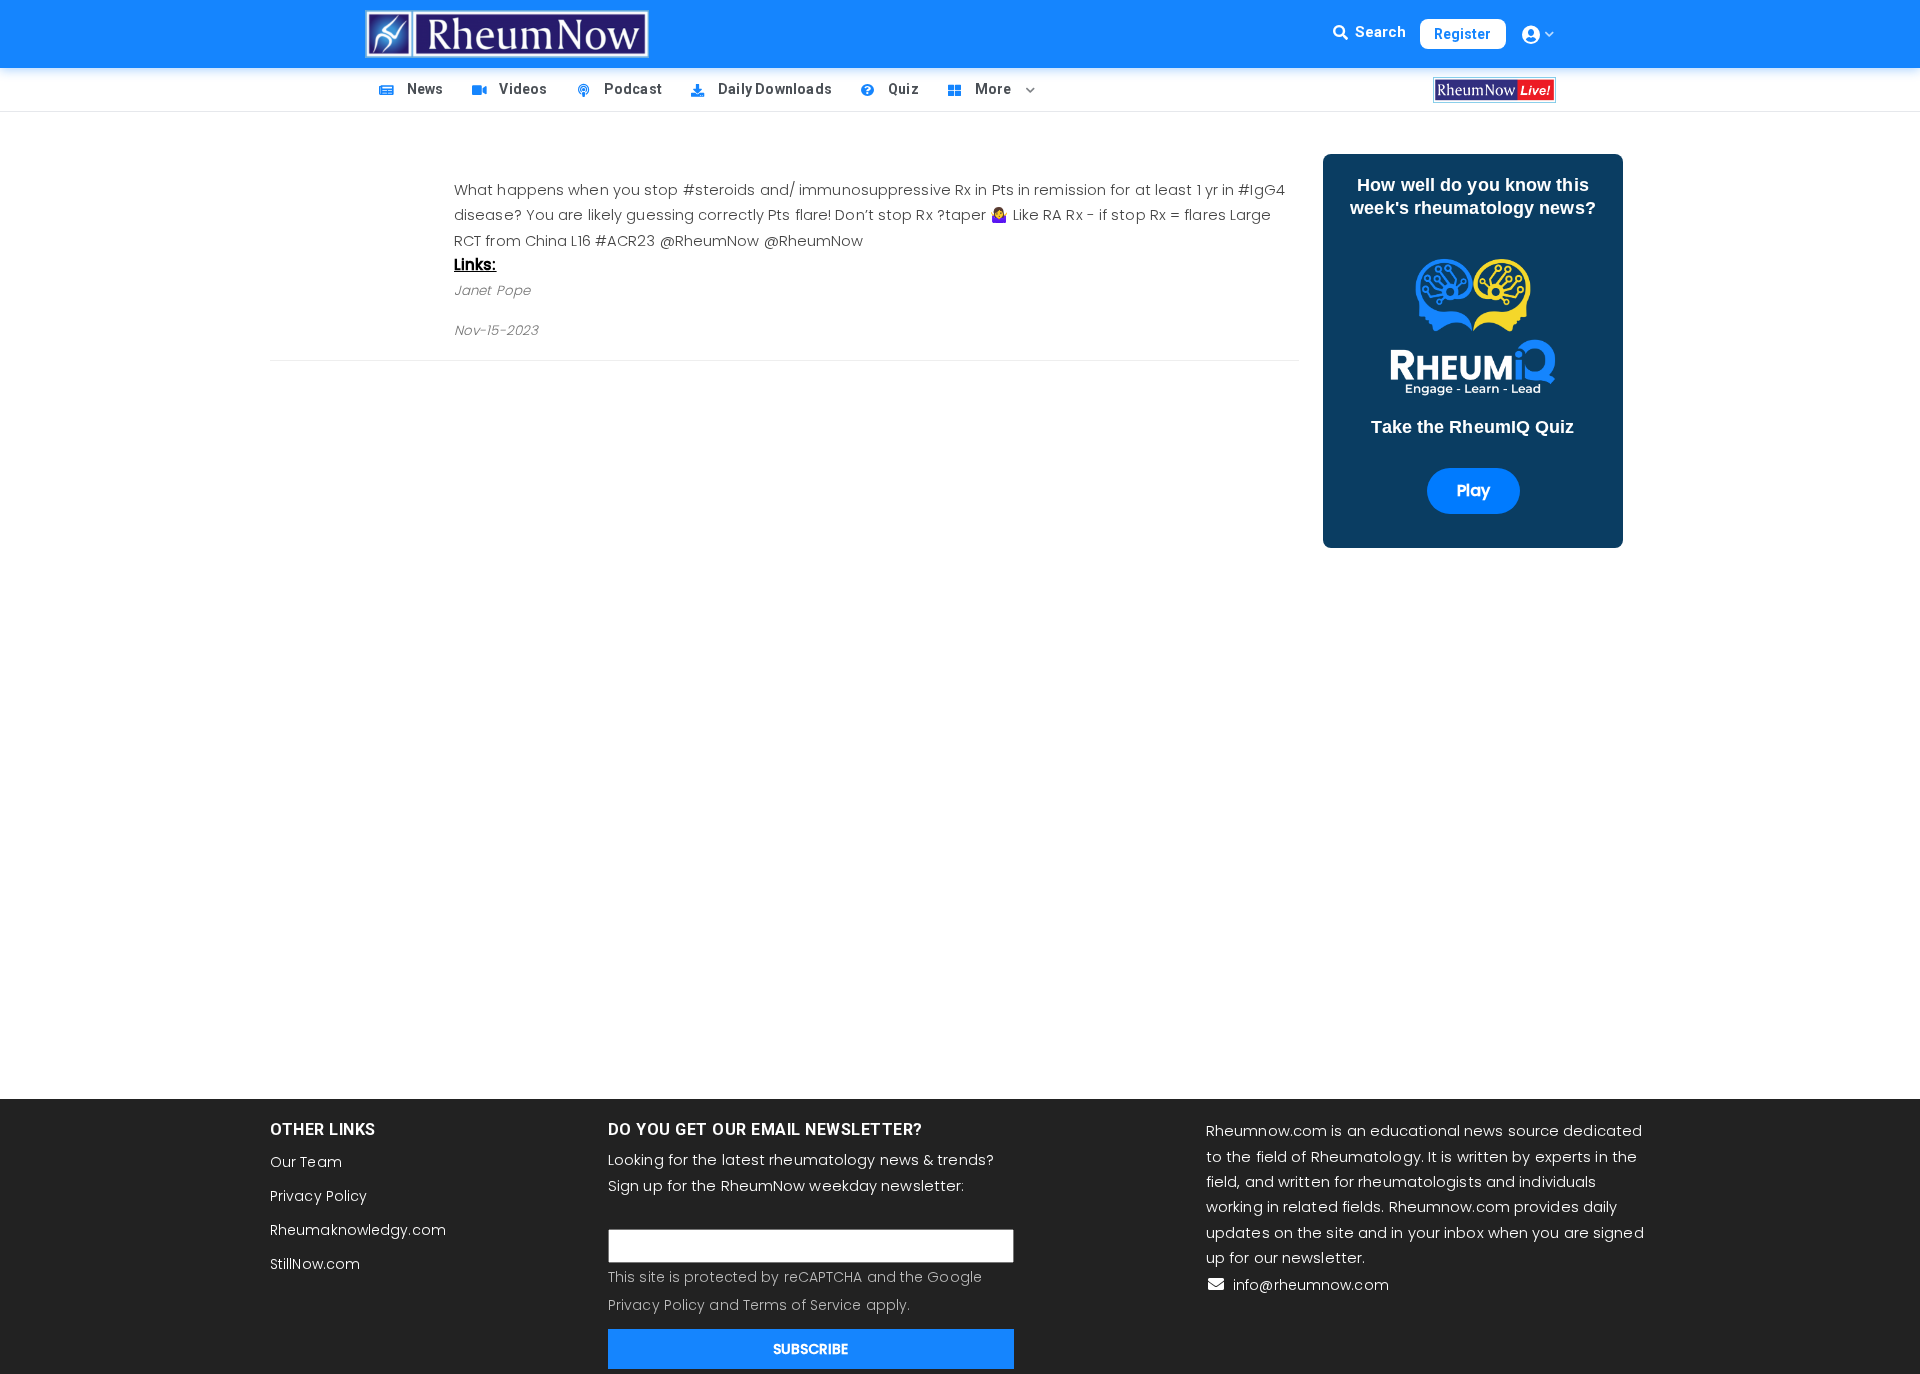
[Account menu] (1538, 34)
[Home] (507, 34)
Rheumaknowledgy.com (358, 1230)
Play (1473, 490)
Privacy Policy (318, 1196)
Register (1463, 34)
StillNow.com (315, 1264)
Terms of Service (802, 1305)
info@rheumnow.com (1309, 1285)
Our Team (306, 1162)
